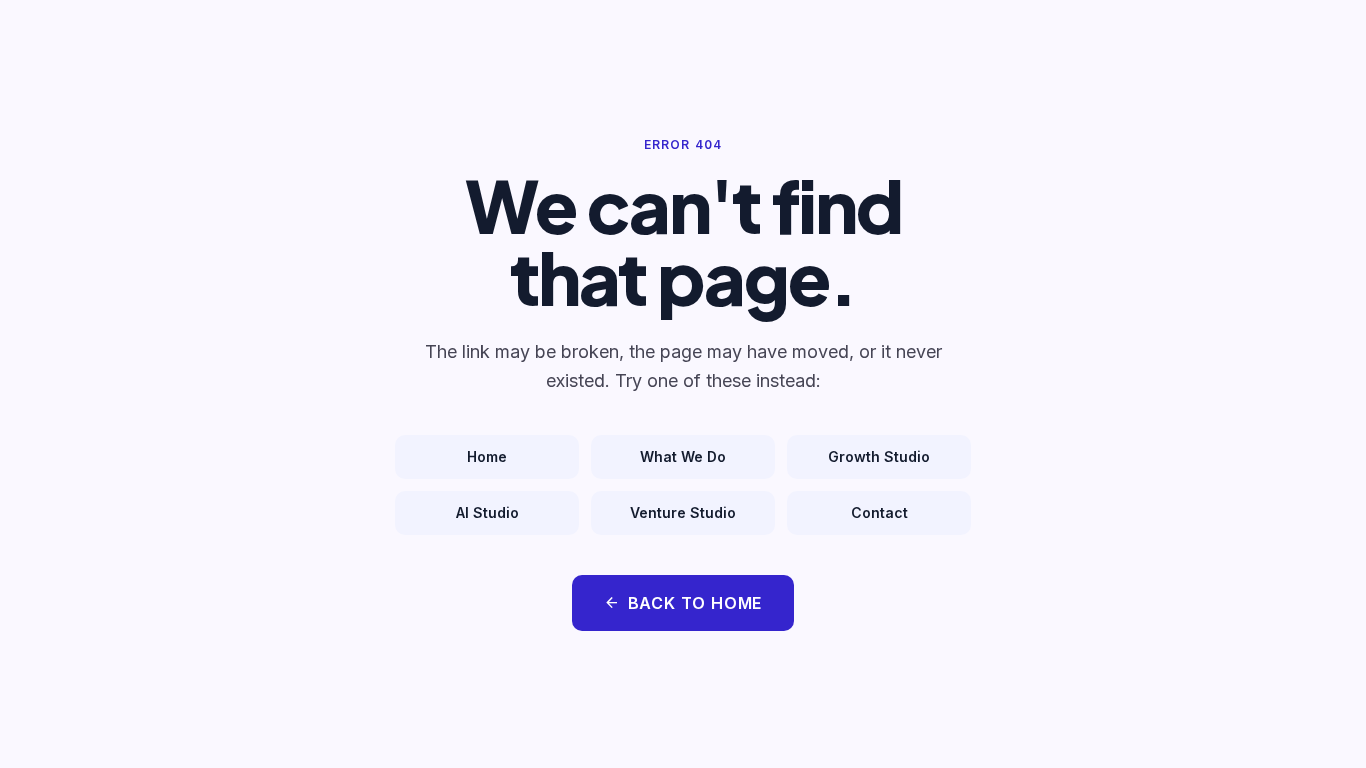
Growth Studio (879, 456)
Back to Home (683, 603)
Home (487, 456)
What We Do (683, 456)
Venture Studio (683, 512)
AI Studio (487, 512)
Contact (879, 512)
